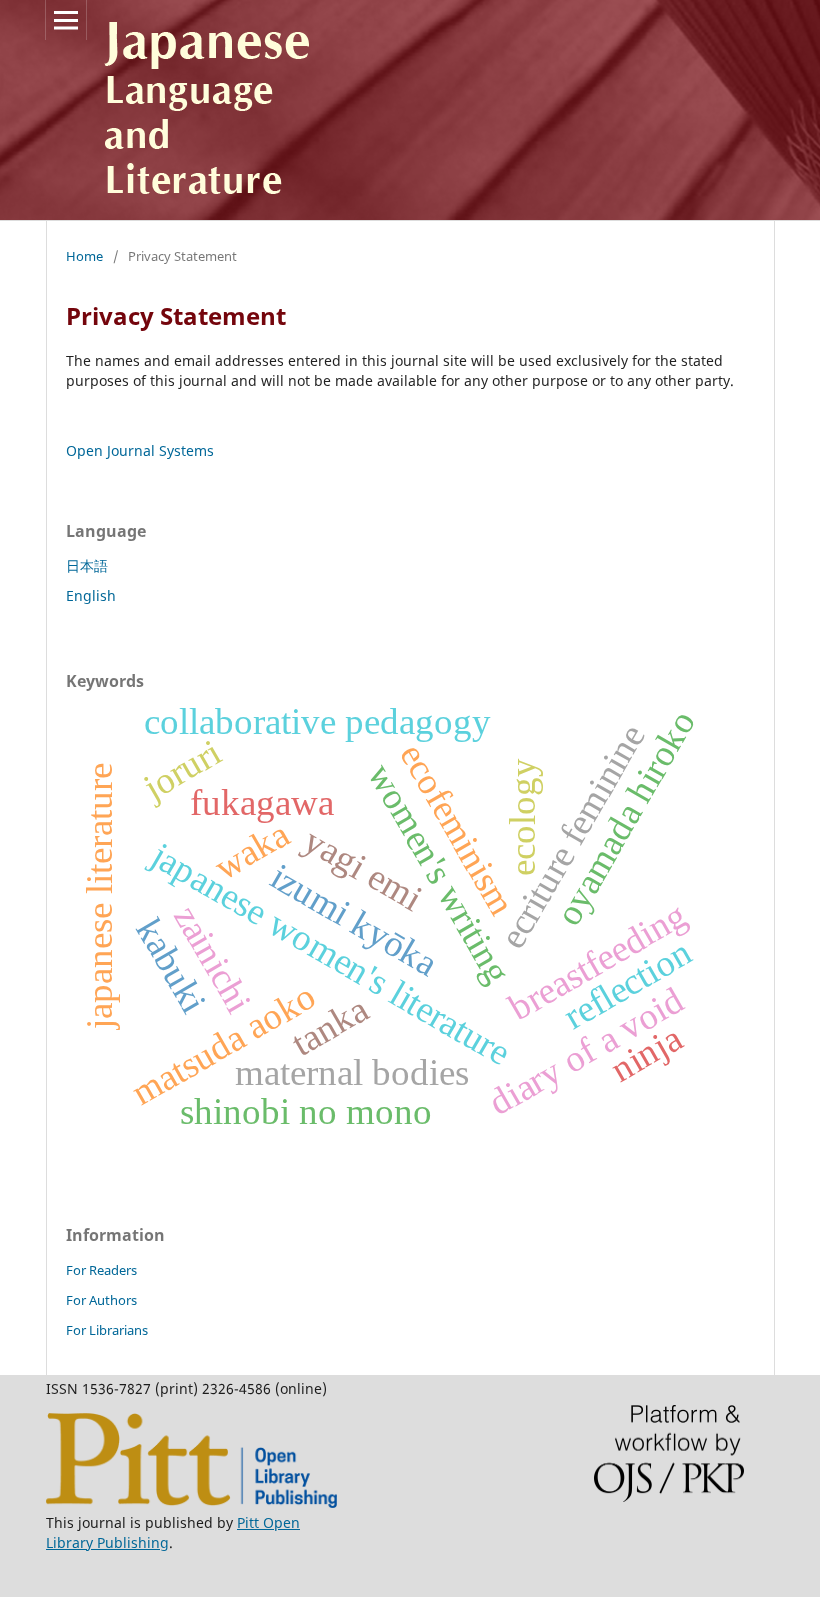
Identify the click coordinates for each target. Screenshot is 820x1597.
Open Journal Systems (140, 450)
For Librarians (107, 1330)
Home (84, 256)
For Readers (101, 1270)
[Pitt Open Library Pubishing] (191, 1502)
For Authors (101, 1300)
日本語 (87, 565)
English (91, 595)
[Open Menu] (66, 20)
